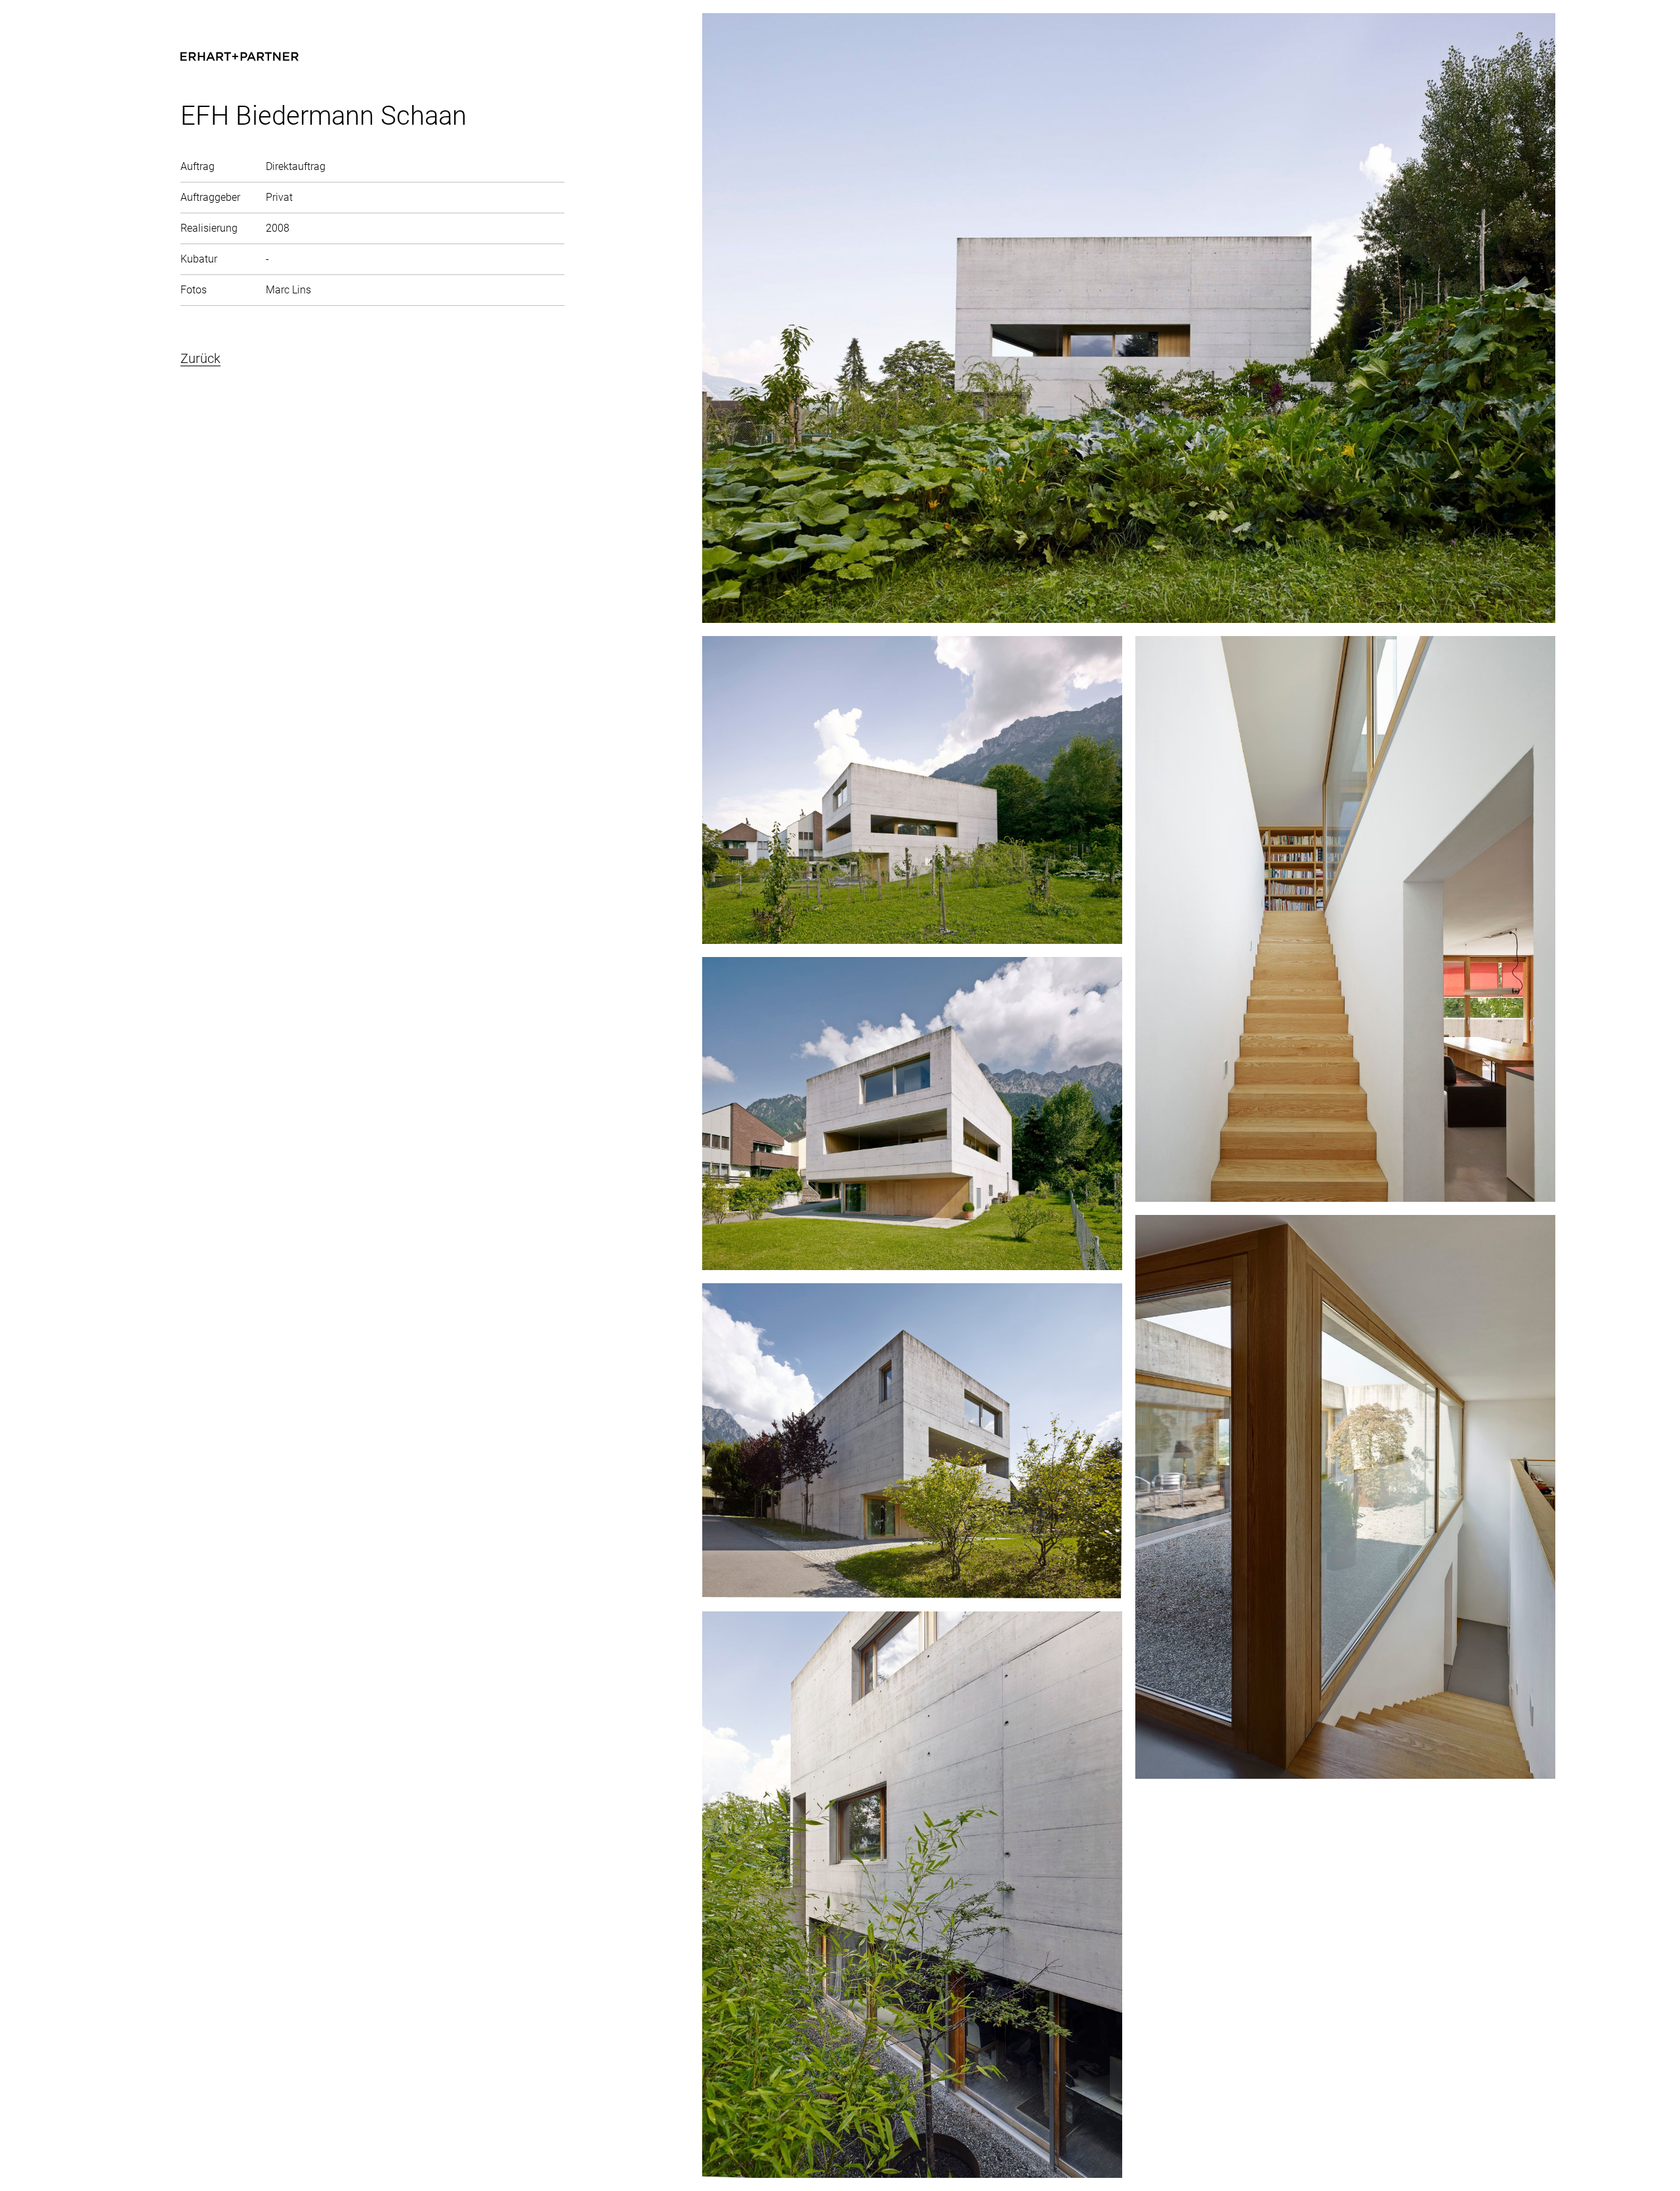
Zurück (200, 358)
